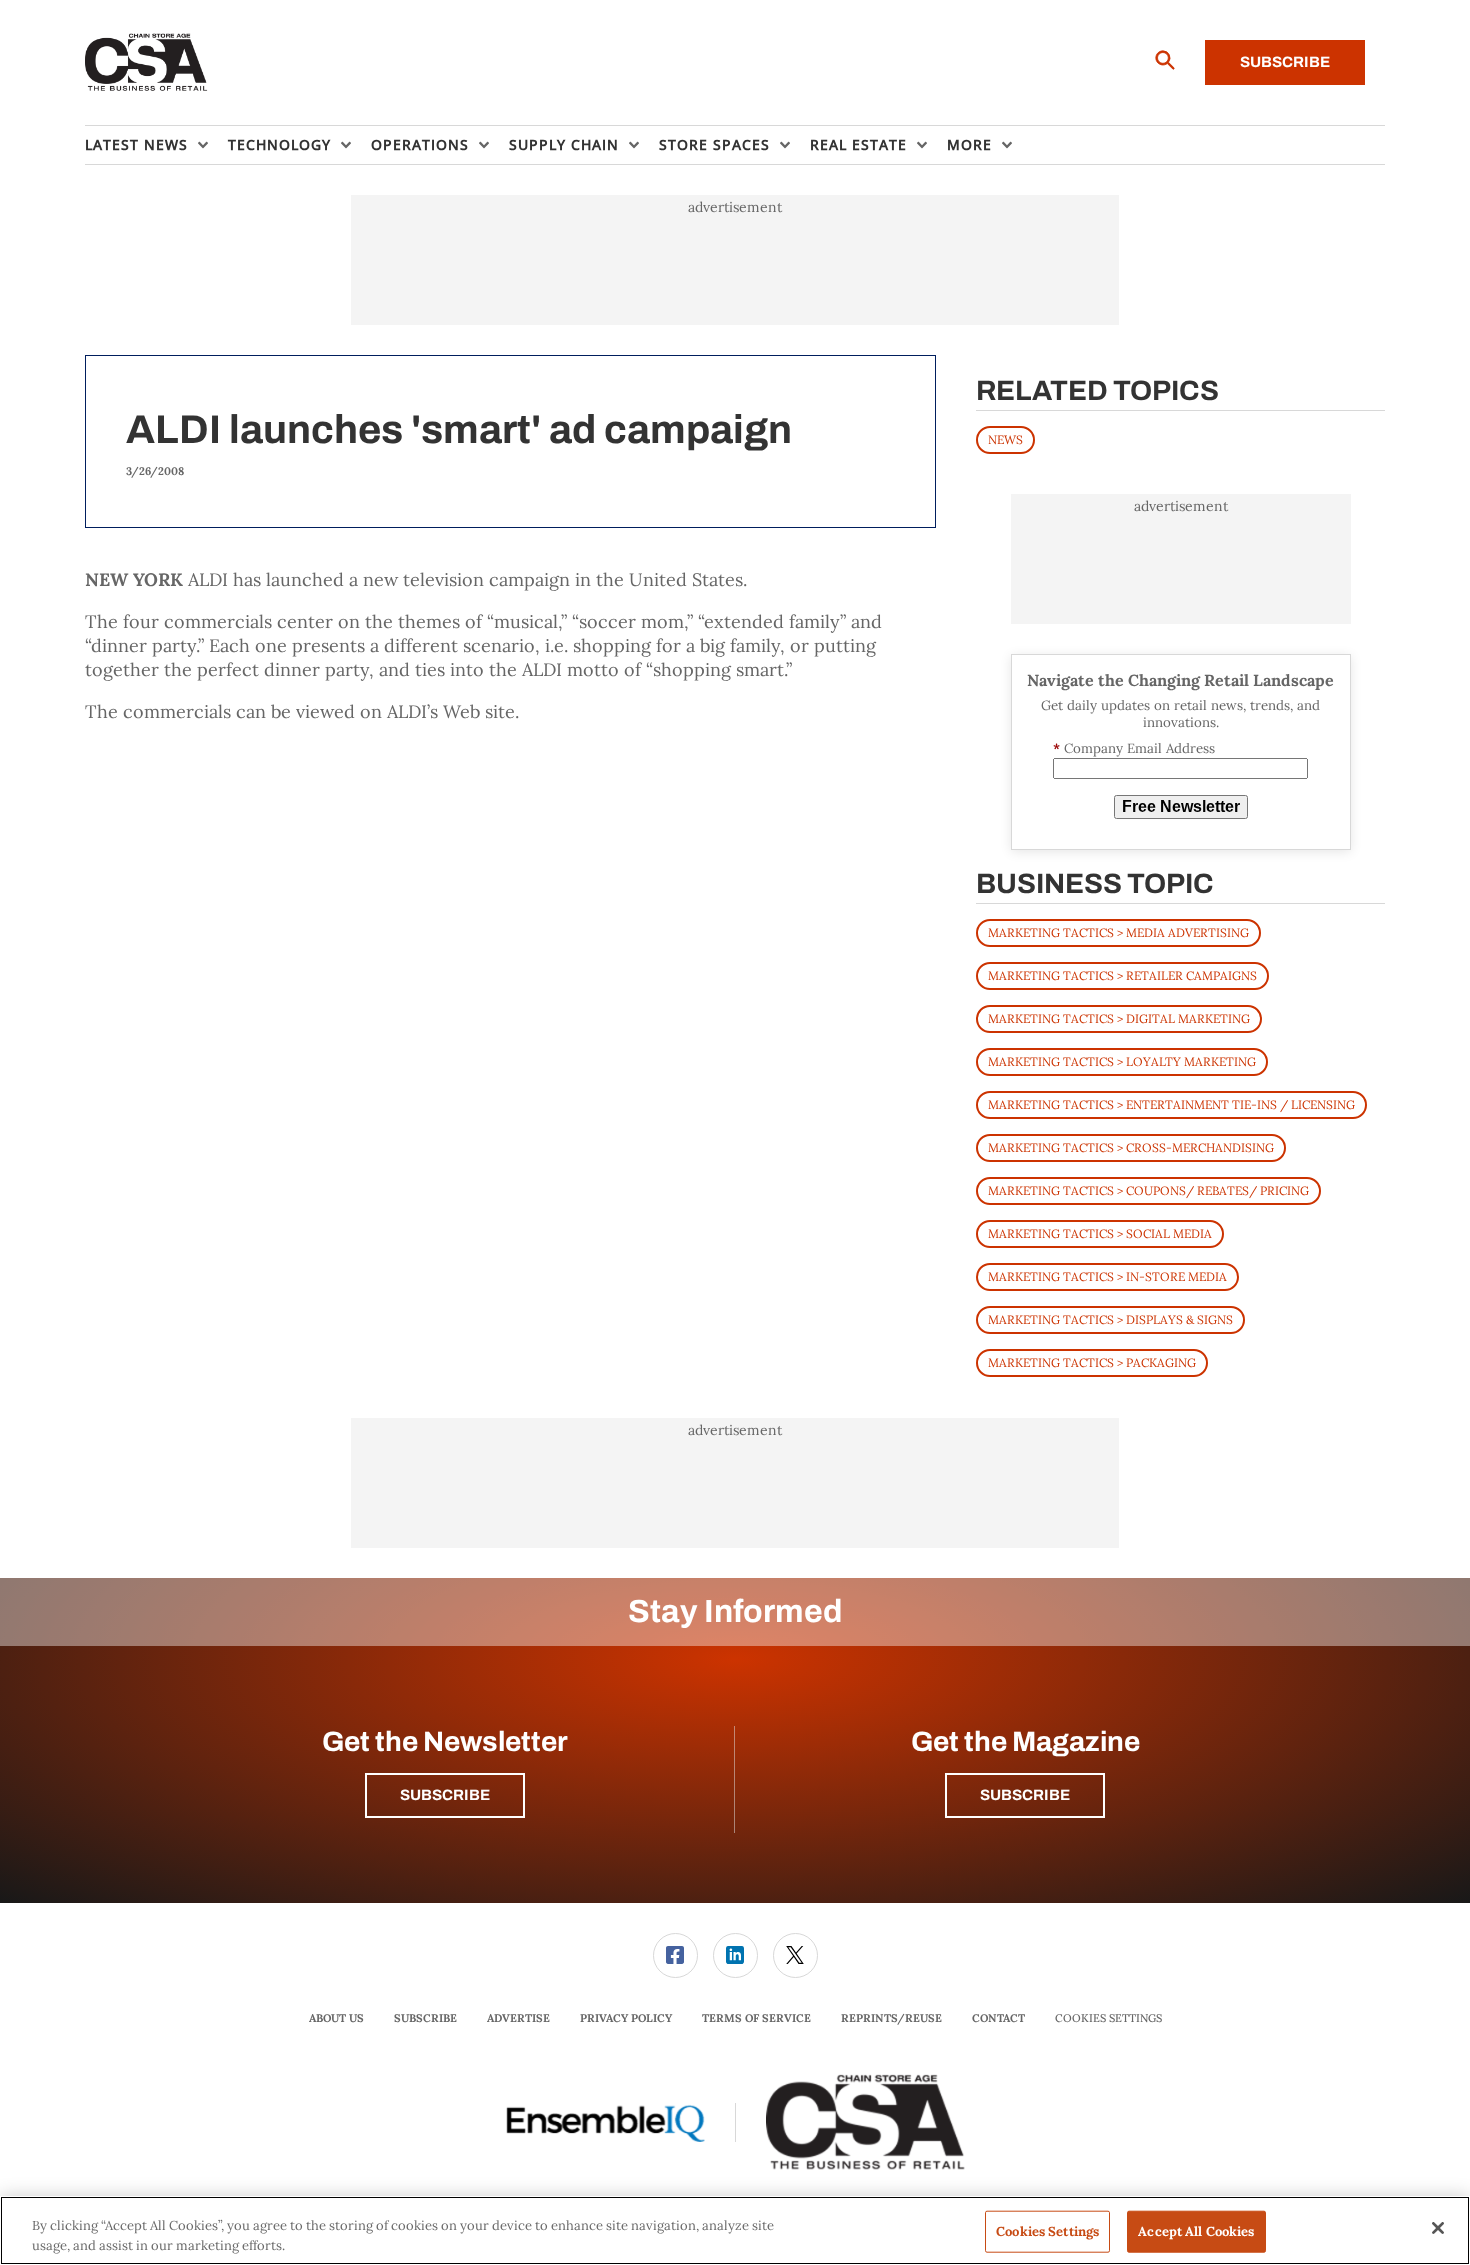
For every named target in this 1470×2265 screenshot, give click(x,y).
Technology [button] (279, 144)
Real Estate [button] (858, 144)
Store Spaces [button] (714, 144)
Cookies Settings (1108, 2018)
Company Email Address (1134, 748)
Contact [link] (998, 2018)
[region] (735, 2230)
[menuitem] (156, 145)
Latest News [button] (136, 144)
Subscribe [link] (425, 2018)
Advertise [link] (518, 2018)
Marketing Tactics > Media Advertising (1118, 932)
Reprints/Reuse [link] (891, 2018)
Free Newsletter (1181, 806)
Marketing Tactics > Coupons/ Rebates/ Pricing (1148, 1190)
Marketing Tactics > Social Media (1100, 1233)
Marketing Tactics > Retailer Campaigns (1122, 975)
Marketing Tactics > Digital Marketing (1119, 1018)
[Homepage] (146, 63)
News (1005, 439)
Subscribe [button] (445, 1795)
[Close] (1438, 2228)
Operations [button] (420, 144)
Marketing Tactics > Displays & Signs (1110, 1319)
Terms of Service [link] (756, 2018)
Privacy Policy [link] (626, 2018)
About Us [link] (336, 2018)
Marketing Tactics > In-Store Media (1107, 1276)
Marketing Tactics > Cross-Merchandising (1131, 1147)
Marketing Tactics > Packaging (1092, 1362)
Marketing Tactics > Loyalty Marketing (1122, 1061)
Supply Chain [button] (564, 144)
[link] (675, 1955)
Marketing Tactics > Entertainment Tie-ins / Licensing (1171, 1104)
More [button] (969, 144)
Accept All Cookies (1196, 2231)
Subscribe (1285, 62)
